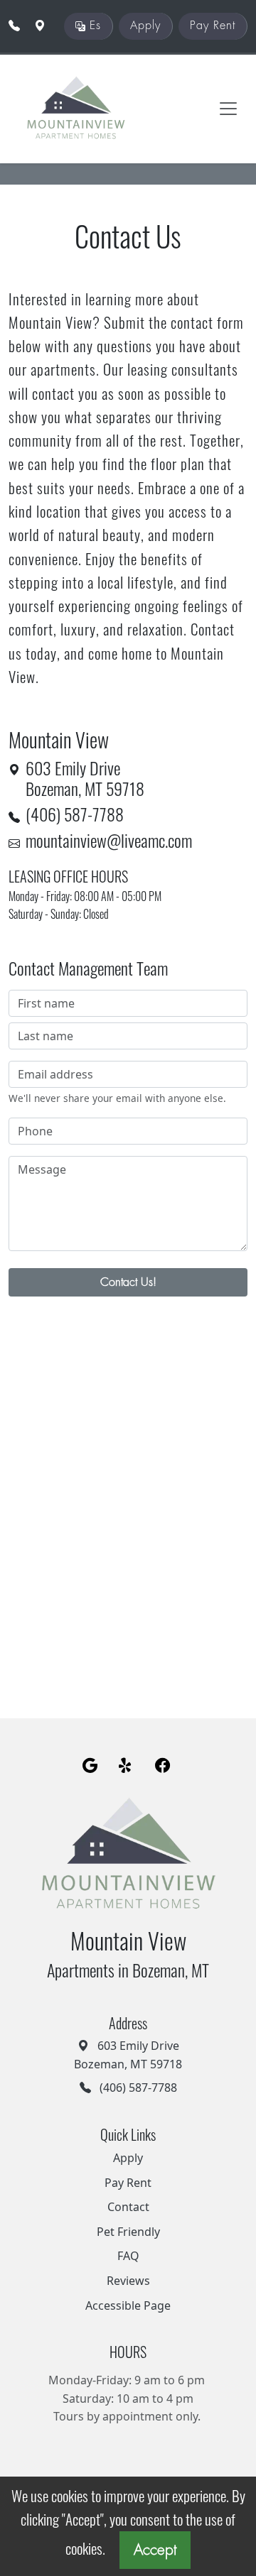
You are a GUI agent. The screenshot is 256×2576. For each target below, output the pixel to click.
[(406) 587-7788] (14, 26)
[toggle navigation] (228, 109)
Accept (155, 2550)
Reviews (128, 2281)
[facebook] (162, 1767)
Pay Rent (213, 26)
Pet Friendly (128, 2232)
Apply (145, 26)
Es (93, 26)
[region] (128, 1490)
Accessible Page (128, 2305)
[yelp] (126, 1767)
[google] (90, 1767)
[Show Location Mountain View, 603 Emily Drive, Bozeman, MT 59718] (40, 26)
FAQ (128, 2256)
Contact (128, 2207)
